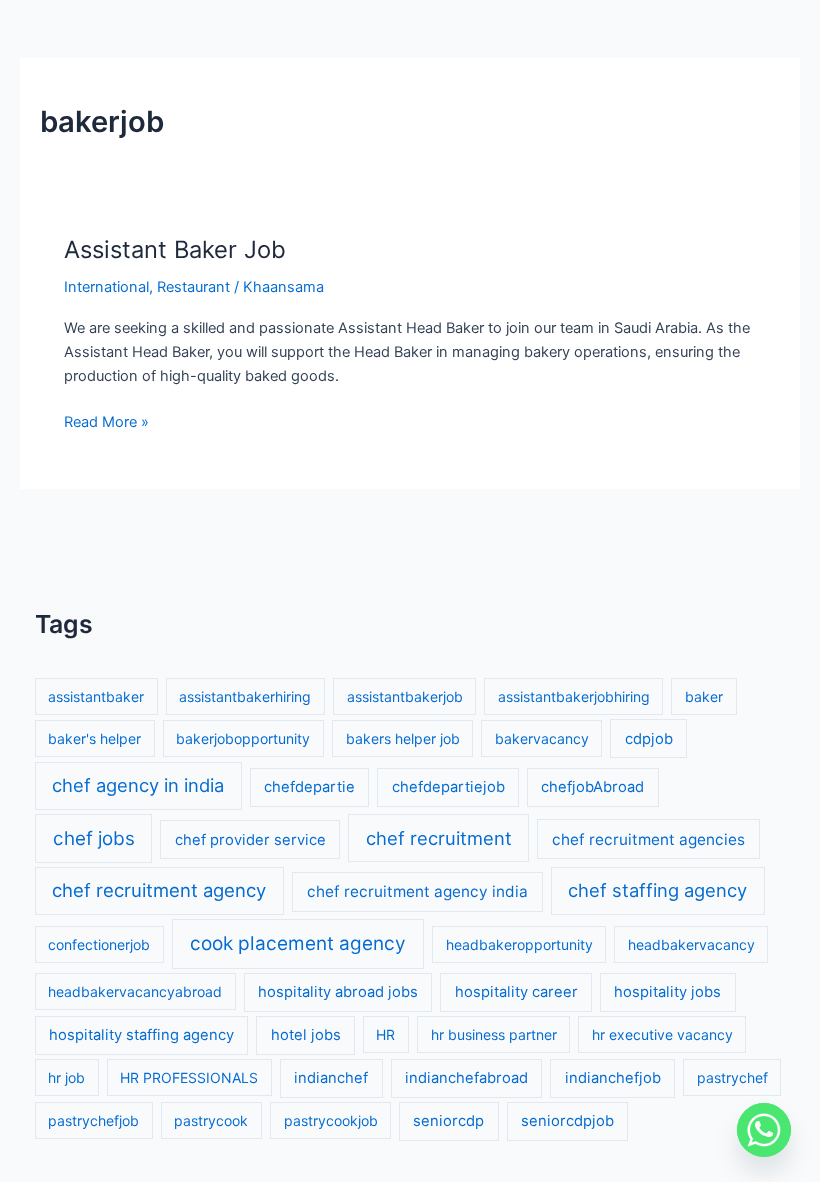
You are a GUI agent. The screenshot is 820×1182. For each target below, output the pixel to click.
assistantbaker (96, 696)
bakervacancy (542, 738)
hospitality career (516, 992)
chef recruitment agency (159, 890)
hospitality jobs (667, 992)
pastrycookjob (331, 1120)
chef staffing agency (657, 890)
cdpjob (649, 739)
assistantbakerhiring (245, 696)
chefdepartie (309, 787)
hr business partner (494, 1034)
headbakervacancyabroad (135, 991)
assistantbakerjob (405, 696)
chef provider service (250, 840)
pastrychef (732, 1077)
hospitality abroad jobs (338, 992)
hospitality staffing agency (141, 1035)
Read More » (106, 420)
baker (704, 696)
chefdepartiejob (448, 787)
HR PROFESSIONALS (189, 1077)
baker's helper (94, 738)
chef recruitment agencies (648, 839)
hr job (66, 1077)
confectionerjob (99, 944)
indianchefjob (613, 1078)
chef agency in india (138, 785)
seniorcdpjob (567, 1121)
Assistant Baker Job (175, 249)
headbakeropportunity (519, 944)
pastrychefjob (93, 1120)
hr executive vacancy (662, 1034)
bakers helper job (403, 738)
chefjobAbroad (592, 787)
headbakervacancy (691, 944)
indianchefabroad (466, 1078)
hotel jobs (306, 1035)
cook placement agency (298, 943)
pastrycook (211, 1120)
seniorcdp (448, 1121)
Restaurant (193, 287)
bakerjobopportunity (243, 738)
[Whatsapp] (764, 1130)
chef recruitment (439, 838)
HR (385, 1034)
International (106, 287)
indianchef (331, 1078)
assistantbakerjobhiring (574, 696)
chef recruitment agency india (417, 891)
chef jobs (94, 838)
